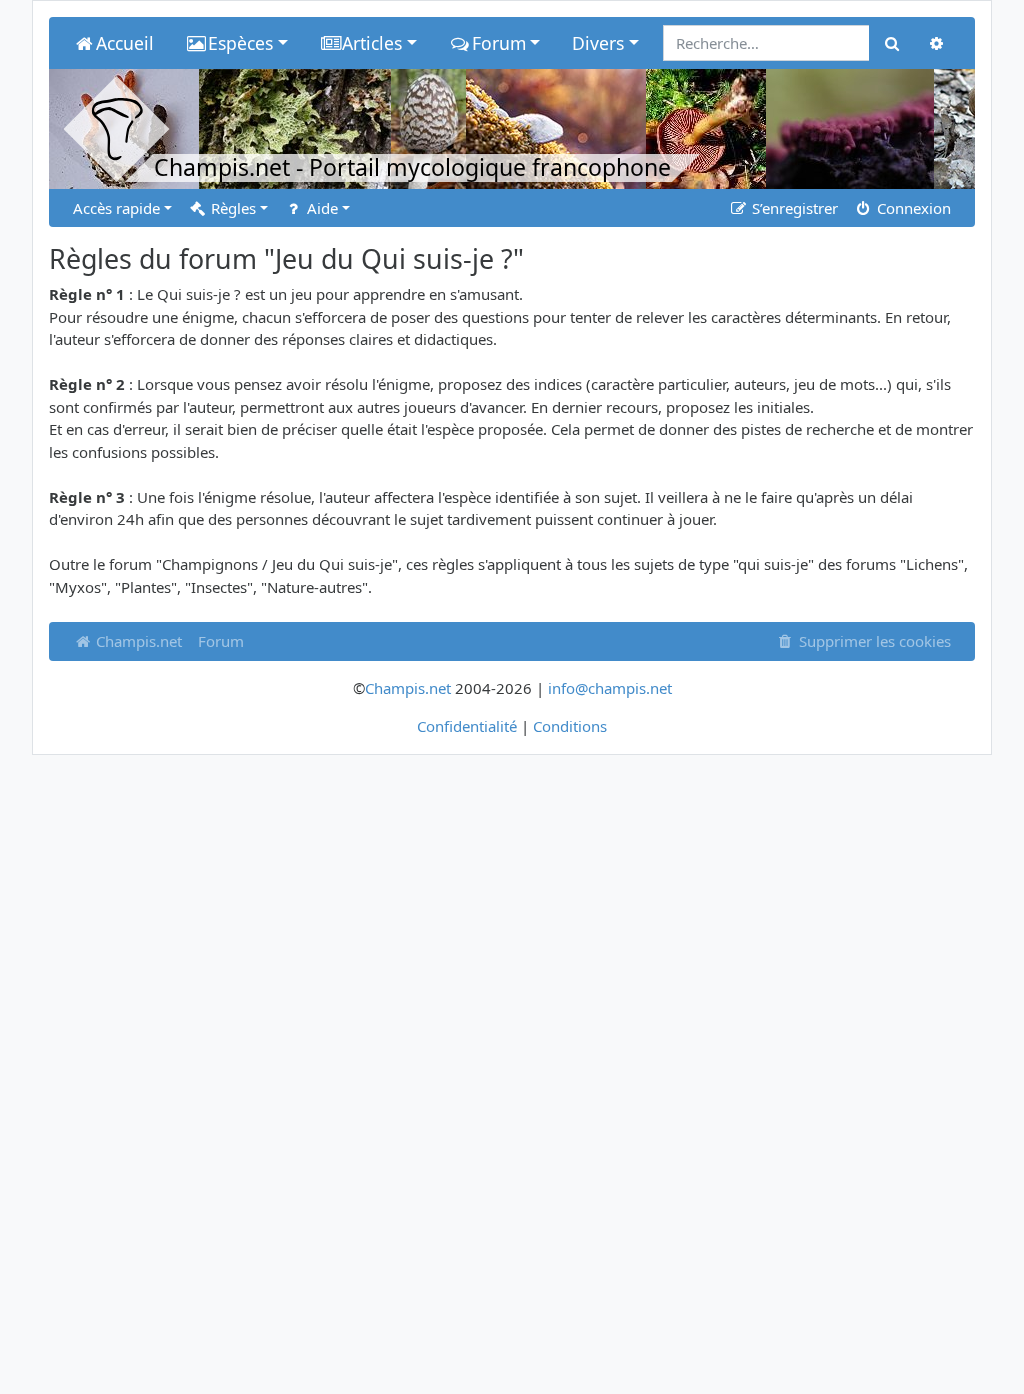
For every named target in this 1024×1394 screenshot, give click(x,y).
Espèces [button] (240, 43)
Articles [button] (372, 43)
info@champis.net (610, 688)
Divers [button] (598, 43)
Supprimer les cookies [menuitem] (873, 641)
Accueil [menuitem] (125, 43)
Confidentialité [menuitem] (467, 726)
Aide (320, 208)
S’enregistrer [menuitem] (793, 208)
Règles (231, 208)
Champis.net (137, 641)
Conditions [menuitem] (570, 726)
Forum (221, 641)
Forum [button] (499, 43)
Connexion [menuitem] (912, 208)
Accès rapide (116, 208)
